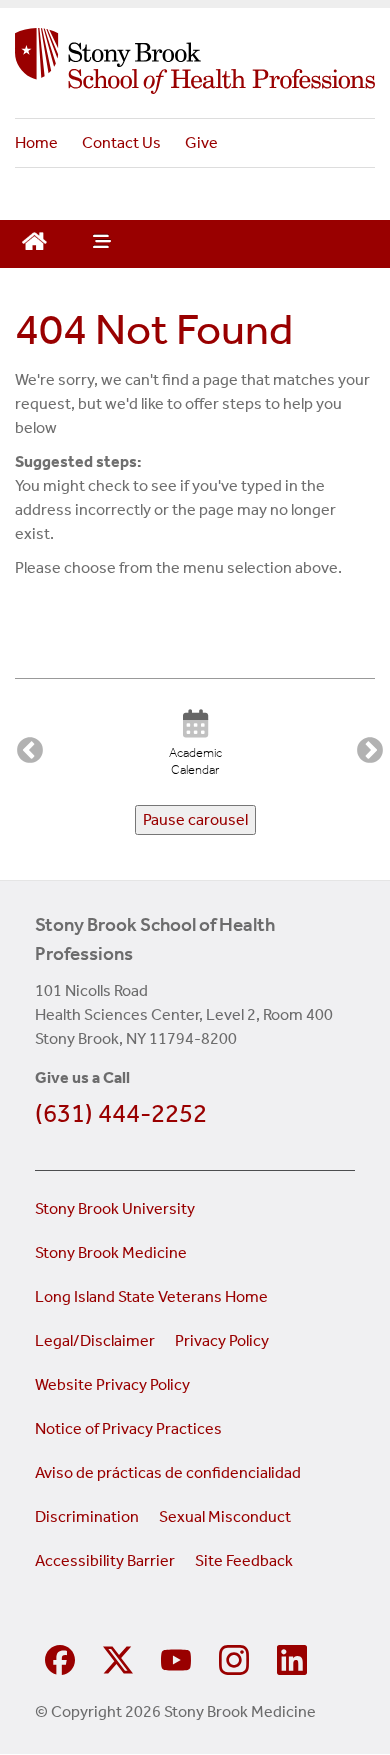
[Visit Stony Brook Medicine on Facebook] (60, 1657)
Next (365, 746)
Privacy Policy (222, 1340)
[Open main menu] (100, 244)
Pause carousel (195, 819)
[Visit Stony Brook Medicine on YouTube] (176, 1657)
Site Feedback (244, 1560)
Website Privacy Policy (112, 1384)
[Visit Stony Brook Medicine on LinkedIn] (292, 1657)
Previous (25, 746)
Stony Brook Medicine (111, 1252)
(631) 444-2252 (121, 1113)
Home (36, 142)
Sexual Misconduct (225, 1516)
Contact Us (121, 142)
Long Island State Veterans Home (151, 1296)
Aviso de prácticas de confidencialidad (169, 1472)
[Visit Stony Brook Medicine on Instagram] (234, 1657)
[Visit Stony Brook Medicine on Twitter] (118, 1657)
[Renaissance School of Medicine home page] (195, 61)
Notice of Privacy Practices (128, 1428)
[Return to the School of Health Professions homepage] (34, 239)
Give (201, 142)
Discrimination (87, 1516)
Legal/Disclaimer (95, 1340)
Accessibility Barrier (105, 1560)
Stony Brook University (115, 1208)
